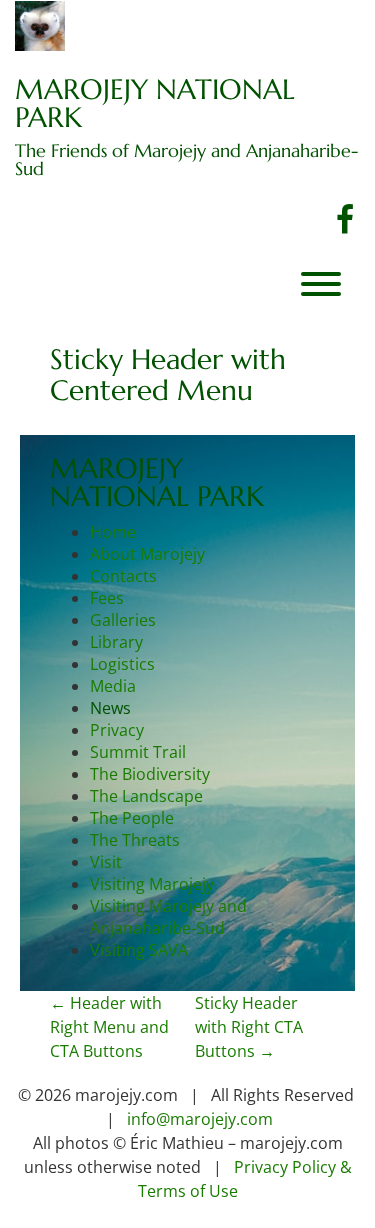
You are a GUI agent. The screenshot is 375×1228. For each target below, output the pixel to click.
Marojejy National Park (155, 104)
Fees (107, 598)
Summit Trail (138, 752)
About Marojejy (147, 554)
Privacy (117, 730)
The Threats (135, 840)
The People (132, 818)
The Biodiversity (150, 774)
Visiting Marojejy (152, 884)
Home (113, 532)
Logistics (122, 664)
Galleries (123, 620)
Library (116, 642)
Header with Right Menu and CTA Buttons (109, 1027)
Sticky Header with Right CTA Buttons (249, 1027)
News (110, 708)
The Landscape (146, 796)
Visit (106, 862)
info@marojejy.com (200, 1119)
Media (113, 686)
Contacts (123, 576)
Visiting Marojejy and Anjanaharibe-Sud (168, 917)
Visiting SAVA (139, 950)
